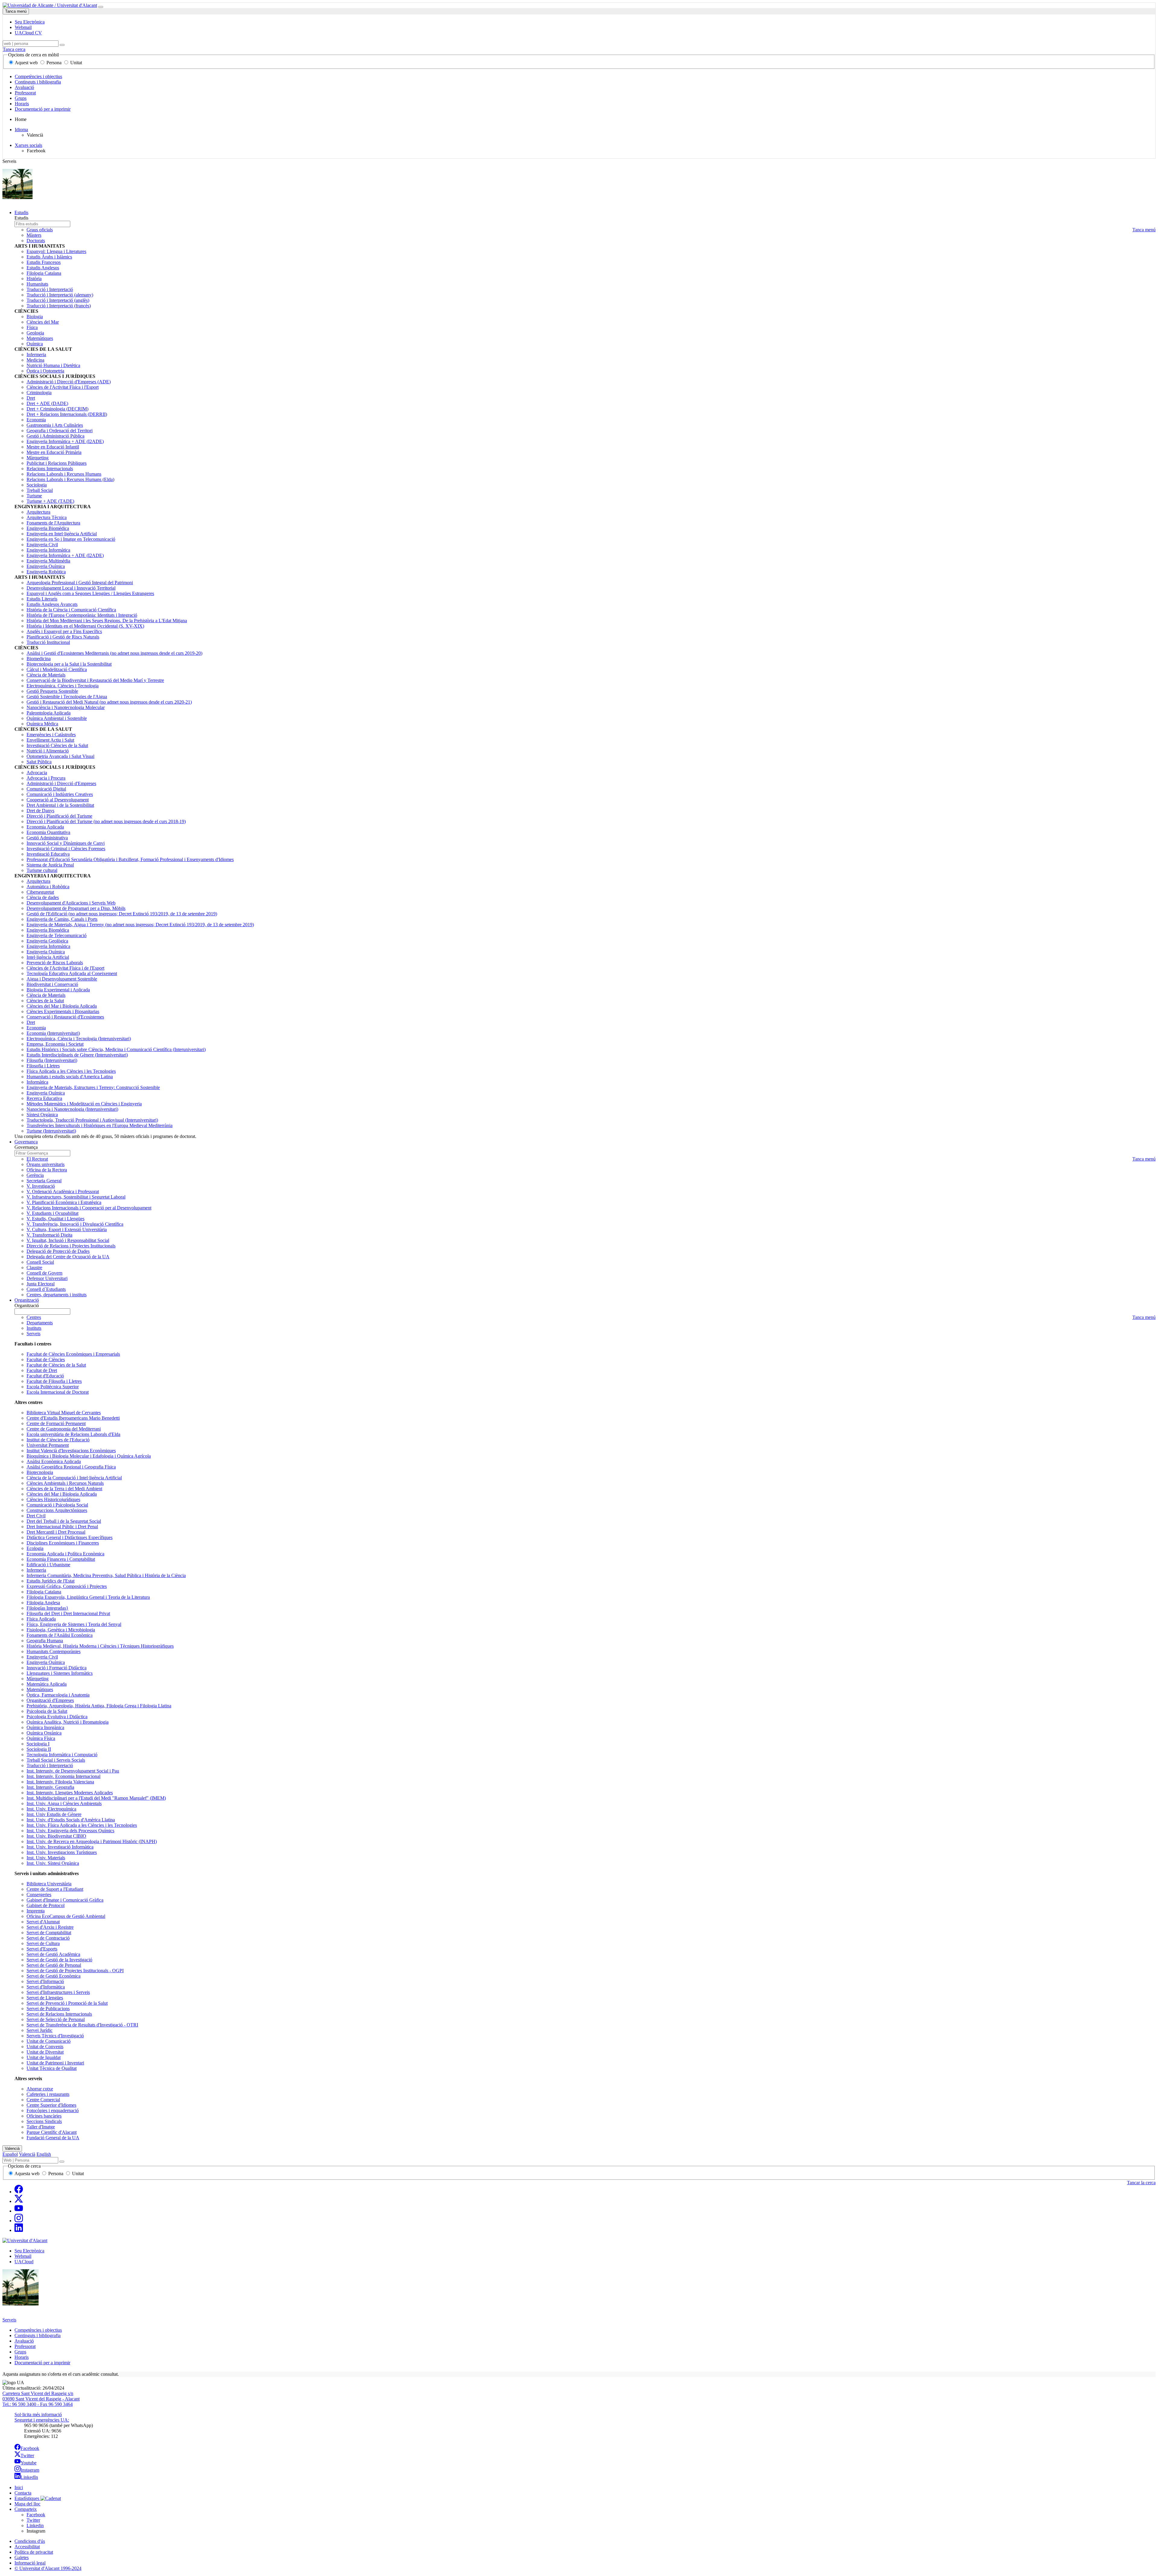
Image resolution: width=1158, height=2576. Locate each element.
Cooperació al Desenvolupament (58, 800)
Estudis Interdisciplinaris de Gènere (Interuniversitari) (77, 1055)
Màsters (34, 235)
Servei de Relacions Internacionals (59, 2014)
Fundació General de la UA (53, 2138)
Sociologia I (38, 1744)
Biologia (35, 317)
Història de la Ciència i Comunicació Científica (71, 610)
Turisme (34, 496)
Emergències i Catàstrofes (51, 735)
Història (34, 279)
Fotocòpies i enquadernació (53, 2110)
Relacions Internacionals (50, 469)
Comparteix (26, 2509)
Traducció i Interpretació (50, 289)
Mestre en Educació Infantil (53, 447)
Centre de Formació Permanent (56, 1423)
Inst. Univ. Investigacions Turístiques (62, 1852)
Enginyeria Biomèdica (48, 528)
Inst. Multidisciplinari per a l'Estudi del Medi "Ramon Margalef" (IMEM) (96, 1798)
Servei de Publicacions (48, 2009)
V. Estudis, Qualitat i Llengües (55, 1219)
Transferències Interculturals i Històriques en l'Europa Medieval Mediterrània (100, 1125)
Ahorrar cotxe (40, 2089)
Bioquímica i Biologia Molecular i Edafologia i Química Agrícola (89, 1456)
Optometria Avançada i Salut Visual (60, 756)
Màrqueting (38, 458)
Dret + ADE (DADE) (47, 403)
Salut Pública (39, 762)
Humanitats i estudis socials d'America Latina (70, 1077)
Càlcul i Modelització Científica (57, 669)
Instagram (30, 2470)
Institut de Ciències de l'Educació (58, 1440)
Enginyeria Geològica (47, 941)
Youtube (28, 2463)
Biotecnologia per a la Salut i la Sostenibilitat (69, 664)
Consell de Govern (44, 1273)
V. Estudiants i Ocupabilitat (52, 1213)
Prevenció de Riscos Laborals (55, 963)
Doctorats (36, 241)
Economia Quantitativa (48, 832)
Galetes (22, 2557)
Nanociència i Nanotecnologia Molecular (66, 707)
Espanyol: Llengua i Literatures (56, 251)
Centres (34, 1317)
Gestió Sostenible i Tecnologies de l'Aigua (67, 697)
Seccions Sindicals (44, 2121)
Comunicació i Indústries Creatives (60, 794)
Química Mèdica (42, 724)
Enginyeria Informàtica (48, 550)
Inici (19, 2487)
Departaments (40, 1323)
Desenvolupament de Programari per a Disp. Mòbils (76, 908)
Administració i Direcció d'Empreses (61, 783)
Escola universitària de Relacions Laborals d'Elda (73, 1434)
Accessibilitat (27, 2547)
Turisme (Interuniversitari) (51, 1131)
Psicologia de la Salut (47, 1711)
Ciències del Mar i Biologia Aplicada (62, 1006)
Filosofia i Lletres (43, 1066)
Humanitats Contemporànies (54, 1651)
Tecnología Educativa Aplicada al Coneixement (72, 973)
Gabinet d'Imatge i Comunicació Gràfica (65, 1900)
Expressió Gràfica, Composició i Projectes (67, 1586)
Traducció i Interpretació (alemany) (60, 295)
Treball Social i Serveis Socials (56, 1760)
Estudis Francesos (44, 262)
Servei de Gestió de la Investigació (59, 1960)
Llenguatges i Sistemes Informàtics (60, 1673)
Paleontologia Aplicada (49, 713)
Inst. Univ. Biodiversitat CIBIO (56, 1836)
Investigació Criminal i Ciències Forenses (66, 849)
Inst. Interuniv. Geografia (50, 1787)
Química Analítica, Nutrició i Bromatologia (68, 1722)
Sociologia (37, 485)
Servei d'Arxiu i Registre (50, 1927)
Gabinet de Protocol (46, 1905)
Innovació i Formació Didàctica (57, 1668)
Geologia (35, 333)
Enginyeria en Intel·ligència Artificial (62, 534)
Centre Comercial (43, 2100)
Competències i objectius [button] (38, 2330)
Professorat (25, 93)
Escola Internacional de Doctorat (58, 1392)
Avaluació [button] (24, 2341)
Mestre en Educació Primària (54, 452)
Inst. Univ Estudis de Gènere (54, 1814)
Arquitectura (38, 512)
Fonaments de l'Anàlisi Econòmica (60, 1635)
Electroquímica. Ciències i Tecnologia (63, 686)
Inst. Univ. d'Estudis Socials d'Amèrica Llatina (71, 1820)
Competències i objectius (38, 76)
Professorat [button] (25, 2346)
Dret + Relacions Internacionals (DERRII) (67, 414)
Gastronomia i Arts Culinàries (55, 425)
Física (32, 327)
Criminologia (39, 393)
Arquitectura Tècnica (47, 517)
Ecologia (35, 1548)
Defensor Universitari (47, 1278)
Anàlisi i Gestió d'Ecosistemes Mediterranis (114, 653)
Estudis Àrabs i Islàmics (49, 257)
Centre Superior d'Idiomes (51, 2105)
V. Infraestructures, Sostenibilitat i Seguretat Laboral (76, 1197)
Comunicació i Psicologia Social (57, 1505)
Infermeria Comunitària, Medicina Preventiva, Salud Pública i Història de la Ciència (106, 1575)
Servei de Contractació (48, 1938)
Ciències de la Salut (45, 1001)
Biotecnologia (40, 1472)
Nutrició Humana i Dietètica (53, 365)
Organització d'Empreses (50, 1700)
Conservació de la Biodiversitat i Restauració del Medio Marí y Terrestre (95, 680)
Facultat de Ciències (46, 1359)
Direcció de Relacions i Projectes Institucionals (71, 1246)
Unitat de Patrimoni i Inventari (55, 2063)
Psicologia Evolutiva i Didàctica (57, 1717)
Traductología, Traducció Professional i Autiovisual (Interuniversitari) (92, 1120)
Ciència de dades (43, 897)
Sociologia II (39, 1749)
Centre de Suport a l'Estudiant (55, 1889)
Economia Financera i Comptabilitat (61, 1559)
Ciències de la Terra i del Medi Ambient (64, 1489)
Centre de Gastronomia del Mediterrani (64, 1429)
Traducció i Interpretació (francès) (59, 306)
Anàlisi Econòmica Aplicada (54, 1461)
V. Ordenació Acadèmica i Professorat (63, 1191)
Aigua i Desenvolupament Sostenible (62, 979)
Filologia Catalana (44, 273)
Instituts (34, 1328)
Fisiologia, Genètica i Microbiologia (61, 1630)
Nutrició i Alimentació (48, 751)
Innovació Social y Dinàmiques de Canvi (66, 843)
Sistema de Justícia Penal (50, 865)
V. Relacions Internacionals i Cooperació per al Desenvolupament (89, 1208)
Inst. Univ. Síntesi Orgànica (53, 1863)
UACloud (24, 2262)
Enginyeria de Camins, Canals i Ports (62, 919)
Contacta (23, 2493)
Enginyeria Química (46, 566)
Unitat (76, 63)
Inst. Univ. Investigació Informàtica (60, 1847)
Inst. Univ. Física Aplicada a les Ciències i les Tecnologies (82, 1825)
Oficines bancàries (44, 2116)
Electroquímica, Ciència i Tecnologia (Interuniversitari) (79, 1039)
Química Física (41, 1738)
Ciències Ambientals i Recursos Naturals (65, 1483)
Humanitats (37, 284)
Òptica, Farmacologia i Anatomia (58, 1695)
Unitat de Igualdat (44, 2057)
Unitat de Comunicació (49, 2041)
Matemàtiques (40, 338)
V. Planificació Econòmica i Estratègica (64, 1202)
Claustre (34, 1267)
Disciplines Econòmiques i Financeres (63, 1543)
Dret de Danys (40, 811)
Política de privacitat (34, 2552)
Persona (54, 63)
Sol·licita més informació (38, 2414)
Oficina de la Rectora (47, 1170)
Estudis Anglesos (43, 268)
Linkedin (35, 2525)
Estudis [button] (21, 212)
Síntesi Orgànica (42, 1115)
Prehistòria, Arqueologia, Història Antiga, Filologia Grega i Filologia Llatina (99, 1706)
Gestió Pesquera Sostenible (52, 691)
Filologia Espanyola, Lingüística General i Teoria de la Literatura (88, 1597)
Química (35, 344)
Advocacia (37, 773)
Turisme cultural (42, 870)
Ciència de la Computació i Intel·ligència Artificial (74, 1478)
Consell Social (40, 1262)
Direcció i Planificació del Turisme (59, 816)
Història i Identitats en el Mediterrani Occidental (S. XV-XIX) (85, 626)
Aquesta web (27, 2174)
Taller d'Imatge (41, 2127)
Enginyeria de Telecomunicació (57, 935)
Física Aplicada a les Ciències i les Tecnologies (71, 1071)
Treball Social (40, 490)
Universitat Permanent (48, 1445)
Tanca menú (16, 11)
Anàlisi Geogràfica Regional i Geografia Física (71, 1467)
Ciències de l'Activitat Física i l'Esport (63, 387)
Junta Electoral (41, 1284)
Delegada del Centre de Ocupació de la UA (68, 1257)
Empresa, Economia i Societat (55, 1044)
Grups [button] (20, 2352)
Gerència (35, 1175)
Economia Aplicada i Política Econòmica (65, 1554)
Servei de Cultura (43, 1943)
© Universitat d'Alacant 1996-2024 (48, 2568)
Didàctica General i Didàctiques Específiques (70, 1537)
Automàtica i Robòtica (48, 887)
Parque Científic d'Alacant (52, 2132)
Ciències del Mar (43, 322)
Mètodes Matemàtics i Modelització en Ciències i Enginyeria (84, 1104)
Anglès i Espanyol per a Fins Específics (64, 631)
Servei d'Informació (45, 1981)
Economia (36, 420)
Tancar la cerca (1141, 2183)
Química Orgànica (44, 1733)
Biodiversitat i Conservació (52, 984)
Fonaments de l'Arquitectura (53, 523)
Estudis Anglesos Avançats (52, 604)
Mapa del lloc (27, 2504)
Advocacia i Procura (46, 778)
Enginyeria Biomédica (48, 930)
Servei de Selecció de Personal (56, 2019)
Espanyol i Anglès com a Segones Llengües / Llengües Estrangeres (90, 593)
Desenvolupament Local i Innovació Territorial (71, 588)
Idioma (21, 130)
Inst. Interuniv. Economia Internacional (63, 1776)
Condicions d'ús (30, 2541)
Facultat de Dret (42, 1370)
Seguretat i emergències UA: (42, 2420)
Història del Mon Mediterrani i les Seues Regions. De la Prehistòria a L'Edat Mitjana (107, 621)
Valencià (12, 2148)
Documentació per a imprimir (43, 109)
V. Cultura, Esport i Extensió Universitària (67, 1229)
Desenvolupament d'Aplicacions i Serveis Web (71, 903)
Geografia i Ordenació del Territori (60, 431)
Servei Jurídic (40, 2030)
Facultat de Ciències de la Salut (56, 1365)
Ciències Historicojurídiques (53, 1499)
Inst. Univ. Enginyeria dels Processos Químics (70, 1831)
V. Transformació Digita (49, 1235)
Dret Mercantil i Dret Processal (56, 1532)
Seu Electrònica (29, 2251)
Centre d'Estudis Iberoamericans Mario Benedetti (73, 1418)
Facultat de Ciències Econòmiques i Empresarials (73, 1354)
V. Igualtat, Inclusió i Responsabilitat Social (68, 1240)
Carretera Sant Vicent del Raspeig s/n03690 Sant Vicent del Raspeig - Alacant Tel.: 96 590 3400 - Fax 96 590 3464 (41, 2399)
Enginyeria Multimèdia (48, 561)
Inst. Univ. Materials (46, 1858)
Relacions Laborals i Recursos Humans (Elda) (70, 479)
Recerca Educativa (44, 1098)
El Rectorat (37, 1159)
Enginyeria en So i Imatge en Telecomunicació (71, 539)
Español (10, 2154)
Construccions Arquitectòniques (57, 1510)
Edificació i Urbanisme (48, 1565)
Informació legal (30, 2563)
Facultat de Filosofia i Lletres (54, 1381)
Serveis (33, 1334)
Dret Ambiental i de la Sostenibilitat (60, 805)
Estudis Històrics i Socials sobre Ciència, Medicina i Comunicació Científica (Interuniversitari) (116, 1049)
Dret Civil (36, 1516)
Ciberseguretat (40, 892)
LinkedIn (29, 2477)
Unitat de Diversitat (45, 2052)
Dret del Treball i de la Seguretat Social (64, 1521)
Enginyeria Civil (42, 545)
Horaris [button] (22, 2357)
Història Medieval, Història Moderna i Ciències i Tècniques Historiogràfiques (100, 1646)
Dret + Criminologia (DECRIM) (57, 409)
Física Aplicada (41, 1619)
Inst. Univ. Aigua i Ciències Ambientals (64, 1803)
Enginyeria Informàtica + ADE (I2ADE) (65, 441)
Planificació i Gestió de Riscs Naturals (63, 637)
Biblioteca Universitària (49, 1884)
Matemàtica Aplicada (47, 1684)
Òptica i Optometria (45, 371)
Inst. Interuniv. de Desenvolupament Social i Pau (73, 1771)
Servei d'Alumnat (43, 1922)
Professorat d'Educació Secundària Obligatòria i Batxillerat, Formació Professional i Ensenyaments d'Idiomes (130, 859)
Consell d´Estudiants (46, 1289)
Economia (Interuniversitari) (53, 1033)
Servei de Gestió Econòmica (54, 1976)
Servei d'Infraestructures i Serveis (58, 1992)
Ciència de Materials (46, 675)
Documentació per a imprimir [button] (42, 2363)
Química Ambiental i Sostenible (57, 718)
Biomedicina (39, 659)
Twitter (27, 2456)
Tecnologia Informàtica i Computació (62, 1755)
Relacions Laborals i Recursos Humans (64, 474)
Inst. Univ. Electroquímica (51, 1809)
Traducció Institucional (48, 642)
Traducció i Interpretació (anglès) (58, 300)
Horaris (22, 104)
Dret (31, 398)
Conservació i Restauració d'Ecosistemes (65, 1017)
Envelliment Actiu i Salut (50, 740)
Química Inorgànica (45, 1727)
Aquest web (26, 63)
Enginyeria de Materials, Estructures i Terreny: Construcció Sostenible (93, 1087)
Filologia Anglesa (43, 1603)
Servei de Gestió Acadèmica (53, 1954)
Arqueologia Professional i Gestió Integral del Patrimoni (80, 583)
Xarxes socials (28, 145)
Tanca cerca (14, 49)
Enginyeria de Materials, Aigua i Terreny (140, 925)
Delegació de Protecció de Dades (58, 1251)
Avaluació (24, 87)
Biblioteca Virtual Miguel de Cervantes (64, 1413)
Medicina (35, 360)
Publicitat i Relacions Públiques (57, 463)
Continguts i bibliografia (38, 82)
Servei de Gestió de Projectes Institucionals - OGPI (75, 1971)
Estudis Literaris (42, 599)
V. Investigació (41, 1186)
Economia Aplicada (45, 827)
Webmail (23, 2256)
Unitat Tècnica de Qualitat (52, 2068)
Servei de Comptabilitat (49, 1933)
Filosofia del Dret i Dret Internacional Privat (68, 1613)
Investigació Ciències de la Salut (57, 745)
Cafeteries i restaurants (48, 2094)
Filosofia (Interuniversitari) (52, 1060)
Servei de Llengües (45, 1998)
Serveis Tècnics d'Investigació (55, 2036)
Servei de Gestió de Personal (54, 1965)
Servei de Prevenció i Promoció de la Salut (67, 2003)
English (44, 2154)
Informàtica (37, 1082)
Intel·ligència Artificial (48, 957)
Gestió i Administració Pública (55, 436)
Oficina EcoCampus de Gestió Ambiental (66, 1916)
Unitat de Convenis (45, 2047)
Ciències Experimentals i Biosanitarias (63, 1011)
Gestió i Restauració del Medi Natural (109, 702)
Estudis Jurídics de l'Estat (51, 1581)
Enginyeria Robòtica (46, 572)
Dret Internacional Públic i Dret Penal (62, 1527)
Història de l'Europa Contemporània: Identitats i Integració (82, 615)
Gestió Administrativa (47, 838)
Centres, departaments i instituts (57, 1295)
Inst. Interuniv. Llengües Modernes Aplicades (70, 1793)
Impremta (36, 1911)
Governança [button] (26, 1142)
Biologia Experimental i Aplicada (58, 990)
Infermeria (36, 355)
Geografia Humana (45, 1641)
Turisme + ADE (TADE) (50, 501)
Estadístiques (27, 2498)
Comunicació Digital (46, 789)
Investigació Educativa (48, 854)
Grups (21, 98)
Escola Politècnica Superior (53, 1387)
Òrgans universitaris (46, 1164)
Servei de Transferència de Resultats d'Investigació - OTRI (82, 2025)
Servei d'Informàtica (46, 1987)
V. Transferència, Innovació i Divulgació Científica (75, 1224)
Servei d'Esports (42, 1949)
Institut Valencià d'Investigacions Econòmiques (71, 1451)
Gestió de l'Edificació (122, 914)
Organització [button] (27, 1300)
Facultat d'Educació (45, 1376)
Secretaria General (44, 1181)
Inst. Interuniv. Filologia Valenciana (60, 1782)
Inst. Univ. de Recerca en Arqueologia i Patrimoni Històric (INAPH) (92, 1841)
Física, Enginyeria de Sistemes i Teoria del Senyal (74, 1624)
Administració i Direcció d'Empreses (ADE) (69, 382)
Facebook (30, 2448)
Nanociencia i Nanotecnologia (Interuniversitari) (72, 1109)
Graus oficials (40, 230)
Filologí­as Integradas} (47, 1608)
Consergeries (39, 1895)
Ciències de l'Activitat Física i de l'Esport (65, 968)
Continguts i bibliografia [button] (38, 2335)
